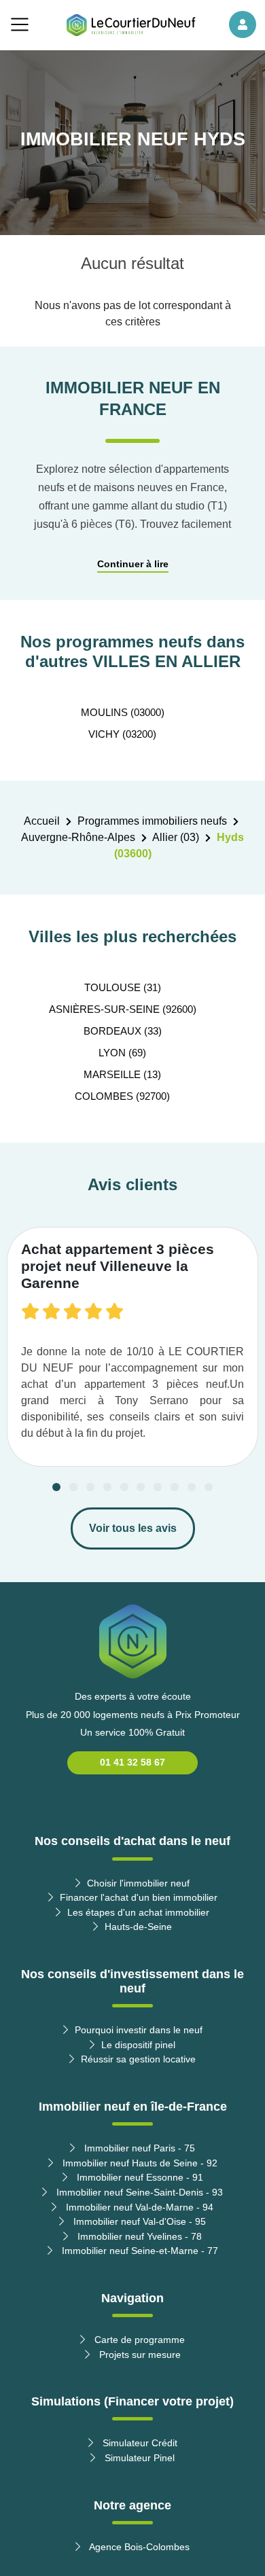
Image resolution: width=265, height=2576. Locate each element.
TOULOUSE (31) (123, 987)
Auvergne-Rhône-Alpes (78, 837)
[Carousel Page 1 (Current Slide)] (56, 1487)
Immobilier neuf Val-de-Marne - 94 (138, 2207)
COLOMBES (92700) (122, 1096)
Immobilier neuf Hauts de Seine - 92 (139, 2163)
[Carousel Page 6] (141, 1487)
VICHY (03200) (122, 734)
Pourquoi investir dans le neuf (139, 2030)
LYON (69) (122, 1053)
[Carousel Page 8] (175, 1487)
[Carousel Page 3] (90, 1487)
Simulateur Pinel (138, 2458)
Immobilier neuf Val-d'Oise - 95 (138, 2221)
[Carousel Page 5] (124, 1487)
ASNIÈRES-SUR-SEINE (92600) (123, 1009)
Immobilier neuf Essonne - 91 (139, 2177)
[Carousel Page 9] (192, 1487)
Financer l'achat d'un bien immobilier (139, 1897)
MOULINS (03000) (123, 712)
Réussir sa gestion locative (138, 2059)
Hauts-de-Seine (138, 1927)
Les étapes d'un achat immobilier (138, 1912)
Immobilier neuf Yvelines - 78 (138, 2236)
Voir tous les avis (133, 1528)
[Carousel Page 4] (107, 1487)
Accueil (42, 821)
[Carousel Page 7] (158, 1487)
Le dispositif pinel (138, 2045)
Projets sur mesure (139, 2355)
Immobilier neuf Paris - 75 (138, 2148)
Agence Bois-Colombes (138, 2547)
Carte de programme (138, 2340)
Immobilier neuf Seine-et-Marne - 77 (139, 2251)
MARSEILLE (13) (122, 1074)
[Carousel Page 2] (73, 1487)
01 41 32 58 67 (132, 1762)
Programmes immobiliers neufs (152, 821)
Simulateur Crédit (139, 2443)
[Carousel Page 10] (209, 1487)
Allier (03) (176, 837)
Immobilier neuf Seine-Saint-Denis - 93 (138, 2192)
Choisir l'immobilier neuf (138, 1883)
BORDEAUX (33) (123, 1031)
